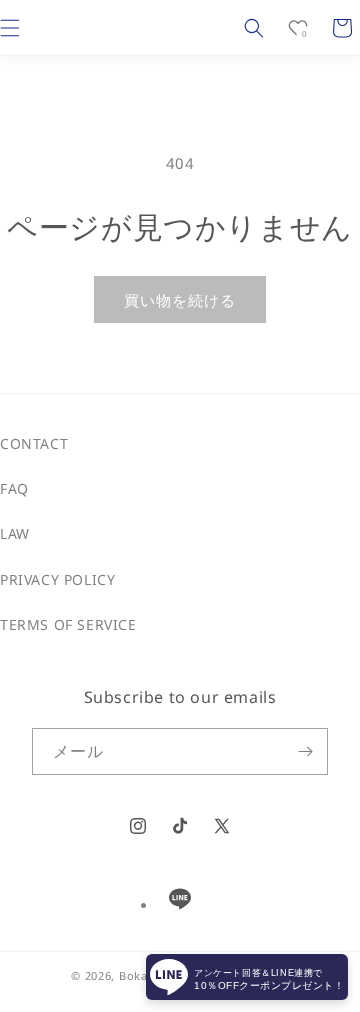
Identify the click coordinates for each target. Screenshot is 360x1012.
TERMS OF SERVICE (68, 624)
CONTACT (34, 443)
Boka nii (143, 975)
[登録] (305, 751)
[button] (254, 28)
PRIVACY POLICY (57, 579)
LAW (15, 533)
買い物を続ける (180, 300)
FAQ (14, 488)
